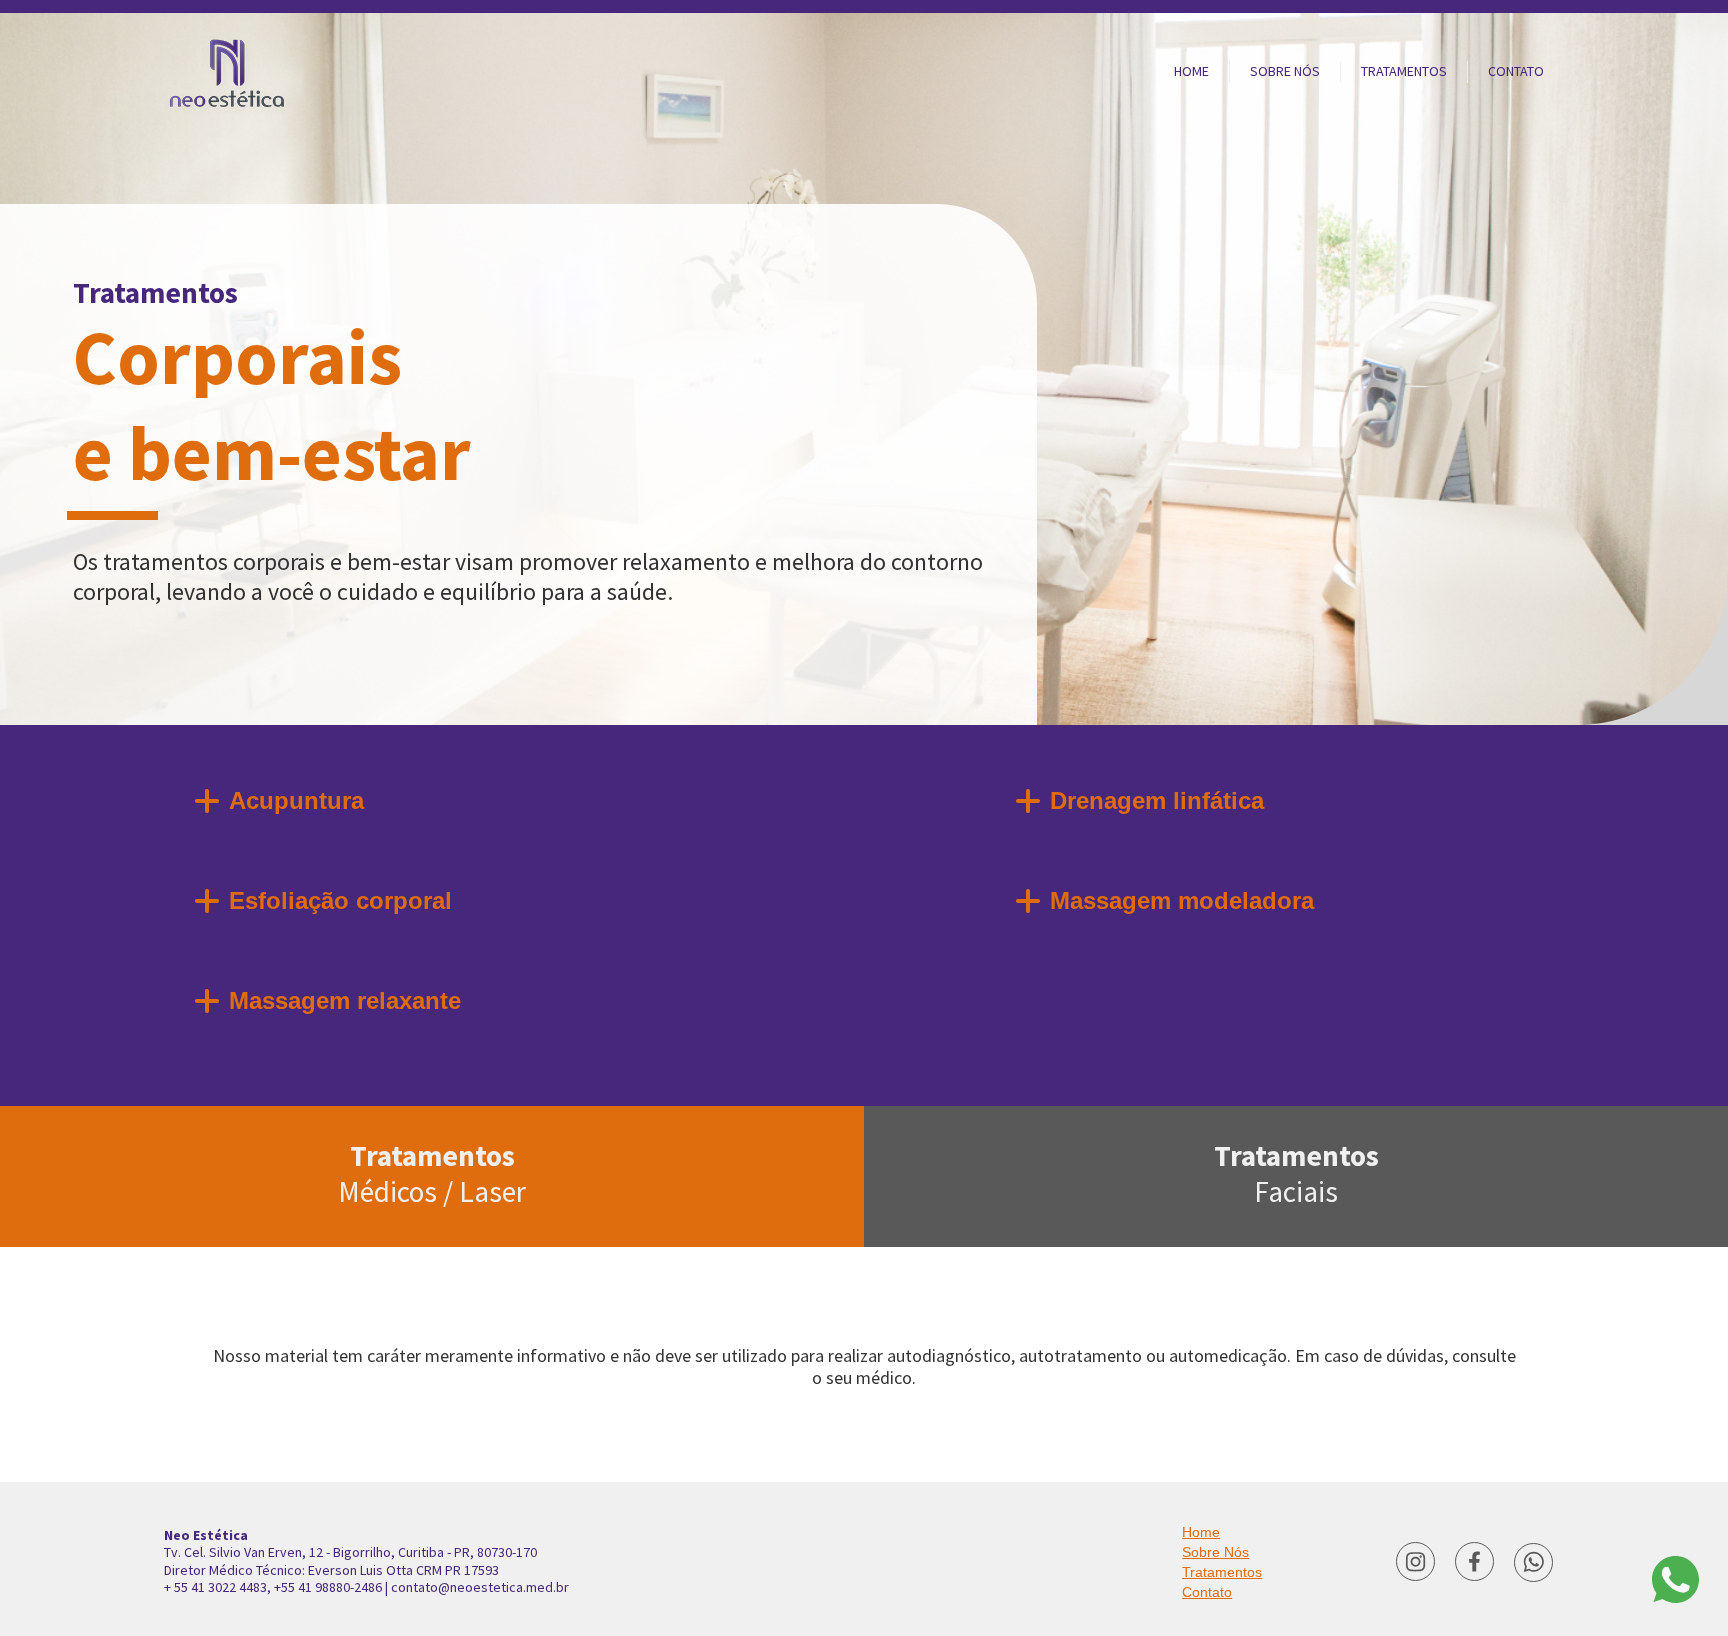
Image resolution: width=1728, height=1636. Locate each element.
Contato (1207, 1592)
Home (1201, 1532)
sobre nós (1285, 71)
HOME (1191, 71)
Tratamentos (432, 1173)
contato (1516, 71)
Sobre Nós (1215, 1552)
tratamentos (1404, 71)
